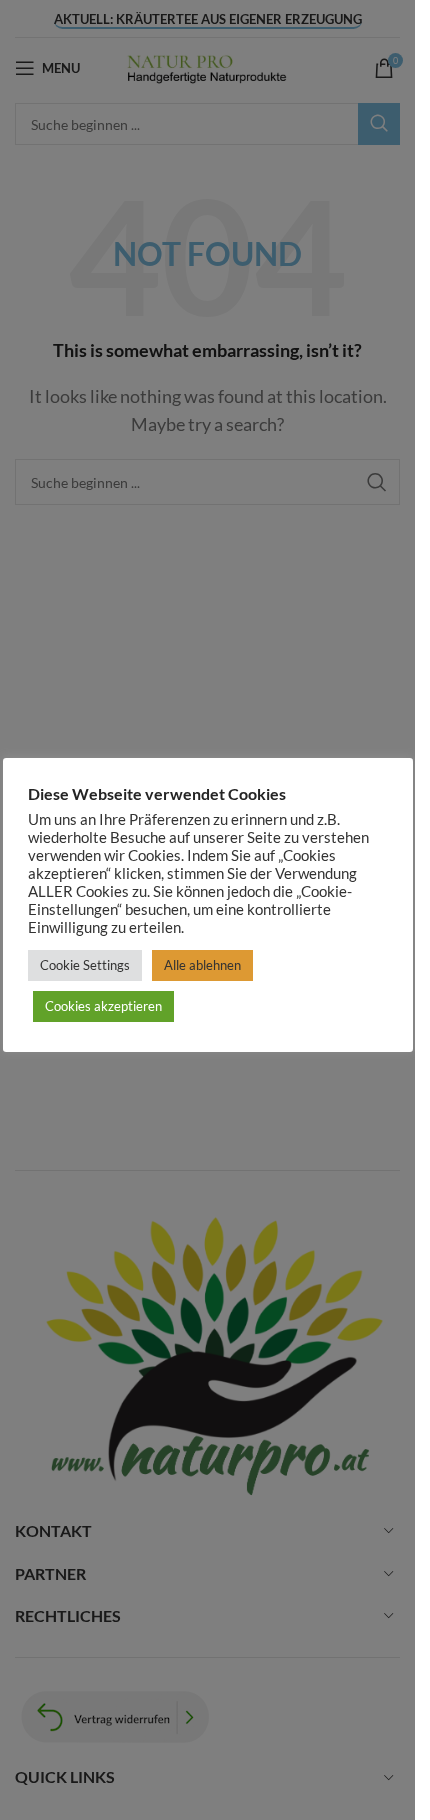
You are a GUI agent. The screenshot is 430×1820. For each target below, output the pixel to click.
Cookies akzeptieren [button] (103, 1006)
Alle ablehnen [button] (202, 965)
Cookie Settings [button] (85, 965)
